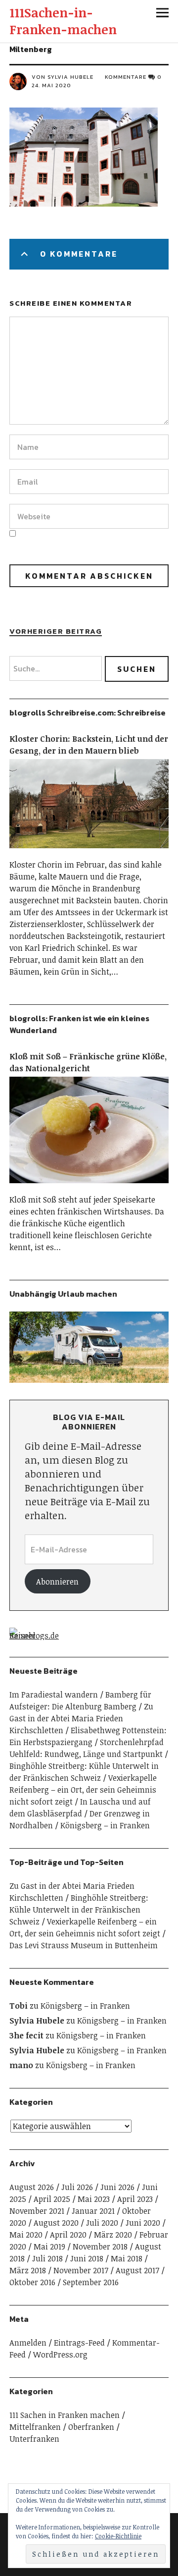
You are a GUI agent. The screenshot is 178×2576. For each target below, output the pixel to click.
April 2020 (68, 2235)
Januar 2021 (93, 2211)
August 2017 (137, 2270)
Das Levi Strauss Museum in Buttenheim (84, 1945)
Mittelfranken (35, 2427)
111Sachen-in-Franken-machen (63, 21)
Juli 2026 (77, 2187)
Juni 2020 (143, 2223)
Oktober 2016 (32, 2282)
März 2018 (28, 2270)
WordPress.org (60, 2355)
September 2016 (91, 2282)
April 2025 (52, 2199)
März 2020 (113, 2235)
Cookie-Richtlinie (118, 2536)
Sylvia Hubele (37, 2021)
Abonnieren (57, 1582)
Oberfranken (91, 2427)
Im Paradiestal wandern (54, 1695)
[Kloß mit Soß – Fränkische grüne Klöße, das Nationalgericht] (89, 1188)
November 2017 (81, 2270)
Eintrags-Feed (79, 2343)
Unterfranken (34, 2439)
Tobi (19, 2006)
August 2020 (56, 2223)
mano (21, 2065)
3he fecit (26, 2035)
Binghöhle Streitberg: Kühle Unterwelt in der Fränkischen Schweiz (79, 1910)
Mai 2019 (49, 2247)
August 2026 (32, 2187)
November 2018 (100, 2247)
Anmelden (28, 2343)
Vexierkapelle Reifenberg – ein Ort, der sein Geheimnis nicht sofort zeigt (83, 1790)
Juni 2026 (117, 2187)
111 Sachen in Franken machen (65, 2415)
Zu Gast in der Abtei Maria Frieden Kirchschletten (81, 1718)
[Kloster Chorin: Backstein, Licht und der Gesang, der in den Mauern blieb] (89, 853)
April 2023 (135, 2199)
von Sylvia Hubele (63, 77)
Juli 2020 (102, 2223)
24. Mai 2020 (51, 85)
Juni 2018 (87, 2258)
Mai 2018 (127, 2258)
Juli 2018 (47, 2258)
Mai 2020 (26, 2235)
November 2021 (37, 2211)
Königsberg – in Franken (105, 1825)
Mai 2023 (94, 2199)
